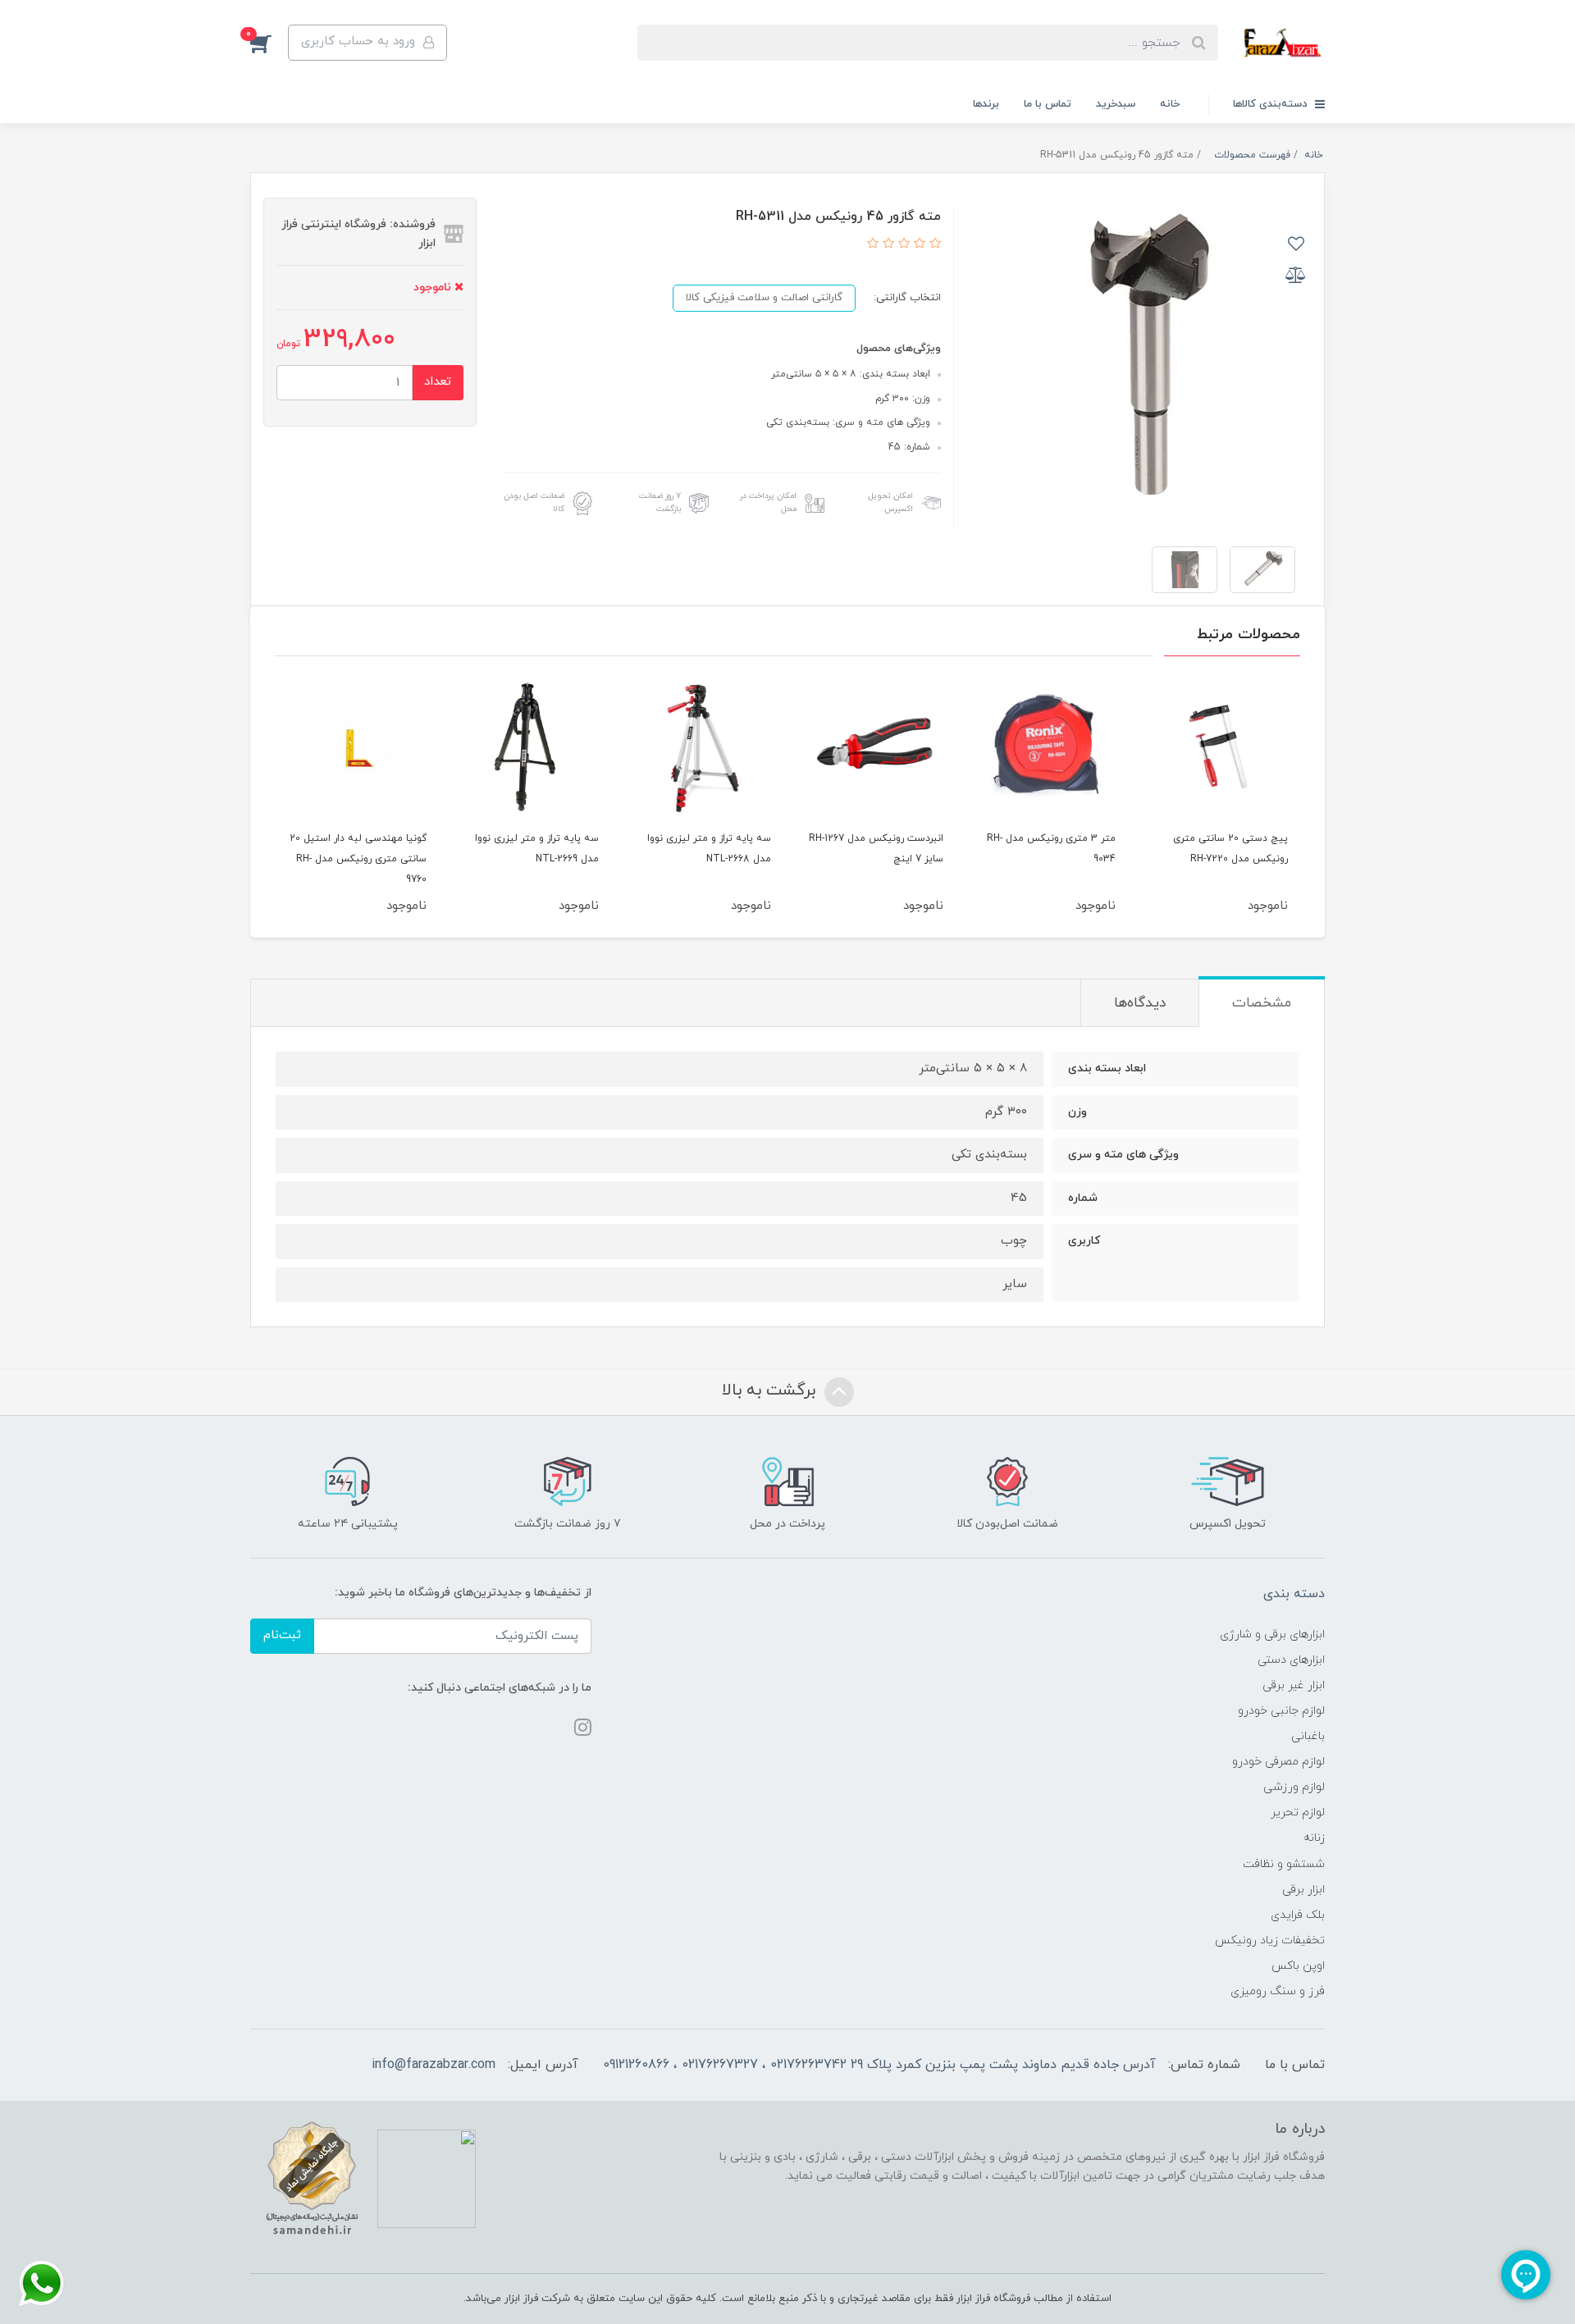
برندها (986, 104)
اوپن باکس (1298, 1966)
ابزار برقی (1303, 1890)
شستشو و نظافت (1284, 1864)
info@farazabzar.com (434, 2065)
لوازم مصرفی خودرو (1278, 1762)
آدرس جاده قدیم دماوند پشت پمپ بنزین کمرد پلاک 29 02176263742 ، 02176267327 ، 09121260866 (879, 2065)
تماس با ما (1048, 104)
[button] (269, 43)
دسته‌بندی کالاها (1272, 104)
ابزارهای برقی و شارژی (1272, 1635)
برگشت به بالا (771, 1390)
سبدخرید (1116, 104)
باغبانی (1308, 1736)
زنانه (1314, 1838)
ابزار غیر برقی (1294, 1685)
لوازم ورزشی (1294, 1787)
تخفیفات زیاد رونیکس (1270, 1940)
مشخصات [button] (1262, 1003)
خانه (1170, 104)
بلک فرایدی (1298, 1915)
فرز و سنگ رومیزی (1278, 1991)
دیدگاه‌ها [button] (1140, 1003)
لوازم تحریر (1298, 1813)
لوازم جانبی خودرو (1281, 1711)
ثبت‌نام (282, 1635)
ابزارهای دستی (1291, 1660)
